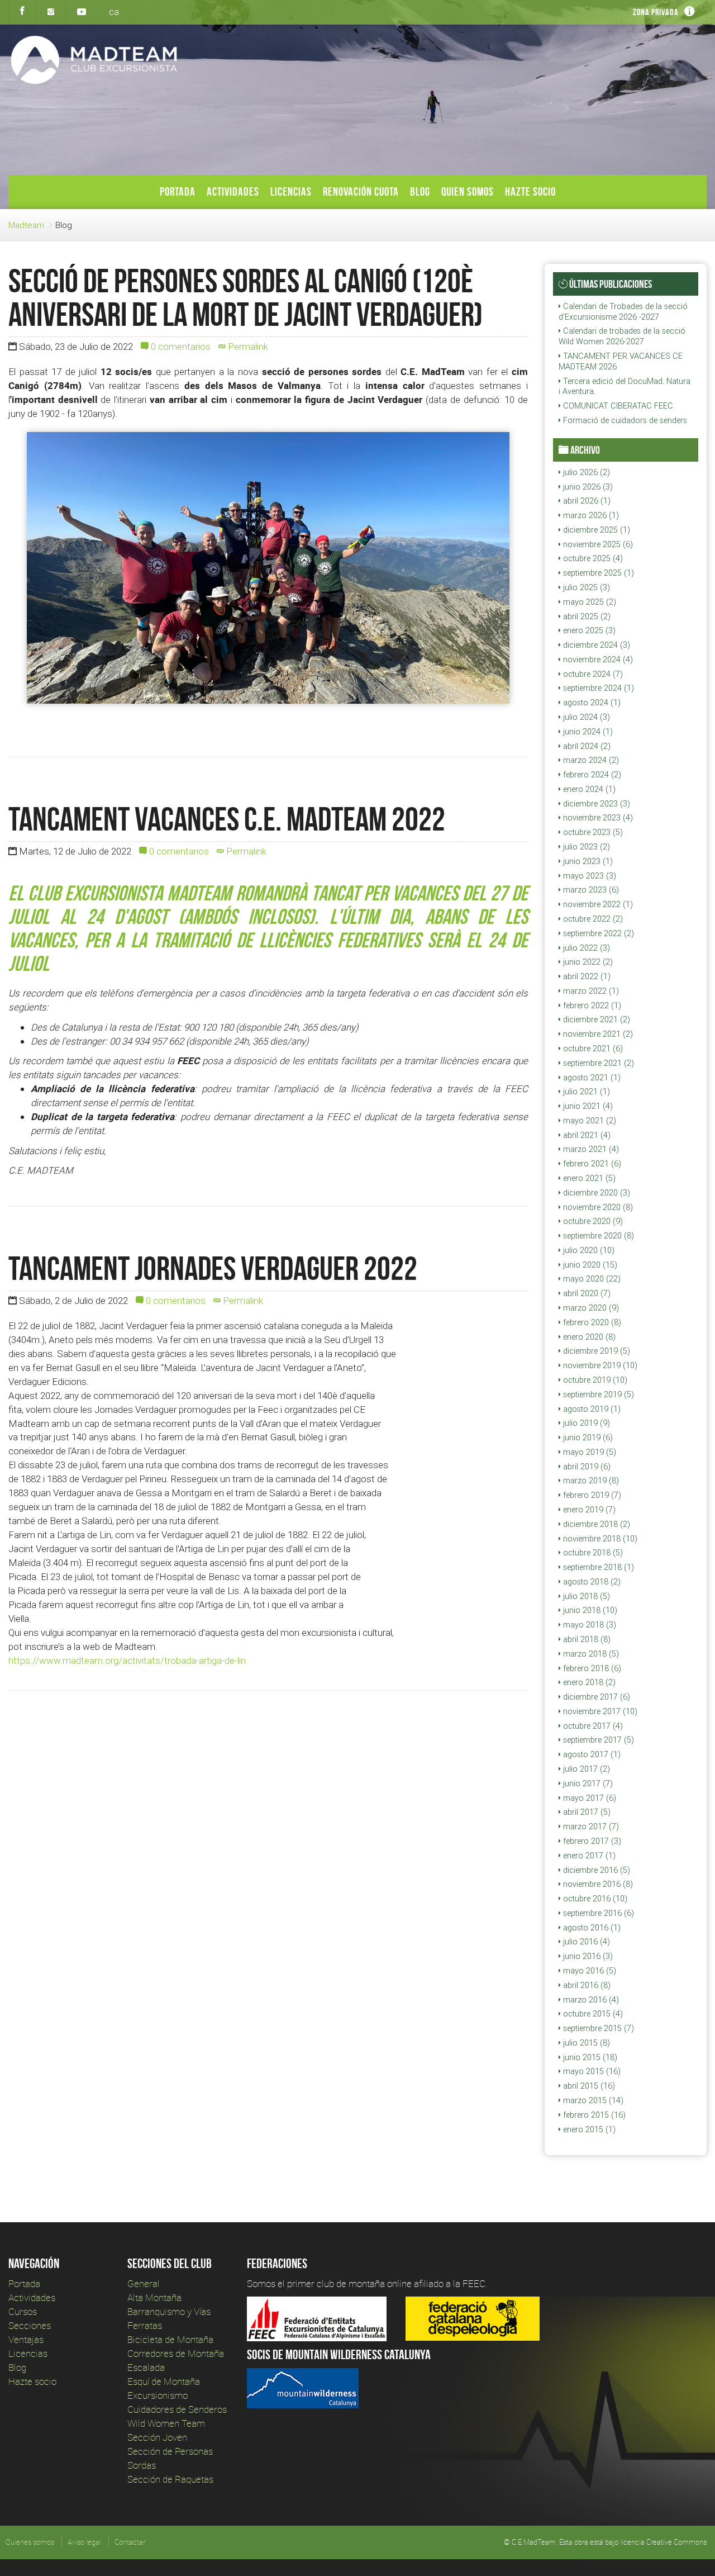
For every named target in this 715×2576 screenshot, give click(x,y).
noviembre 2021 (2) (597, 1034)
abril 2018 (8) (586, 1639)
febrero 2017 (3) (591, 1841)
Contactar (130, 2542)
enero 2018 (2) (588, 1682)
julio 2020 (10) (588, 1250)
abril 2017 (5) (586, 1812)
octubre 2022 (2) (592, 919)
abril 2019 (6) (586, 1467)
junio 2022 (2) (587, 962)
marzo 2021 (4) (590, 1149)
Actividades (233, 191)
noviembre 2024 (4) (597, 660)
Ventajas (26, 2339)
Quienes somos (30, 2542)
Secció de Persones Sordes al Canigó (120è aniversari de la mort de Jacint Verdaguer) (246, 297)
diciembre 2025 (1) (595, 530)
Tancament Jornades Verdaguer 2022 (213, 1268)
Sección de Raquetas (170, 2479)
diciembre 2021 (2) (595, 1019)
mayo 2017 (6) (588, 1798)
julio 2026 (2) (585, 472)
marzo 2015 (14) (592, 2100)
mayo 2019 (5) (588, 1452)
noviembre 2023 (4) (597, 818)
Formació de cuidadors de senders (624, 420)
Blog (420, 191)
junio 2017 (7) (587, 1783)
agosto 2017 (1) (591, 1754)
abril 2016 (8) (586, 1985)
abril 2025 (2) (586, 616)
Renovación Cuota (361, 191)
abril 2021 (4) (586, 1135)
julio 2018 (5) (585, 1596)
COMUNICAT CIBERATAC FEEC (617, 406)
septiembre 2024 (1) (597, 688)
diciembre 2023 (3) (595, 804)
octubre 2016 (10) (594, 1899)
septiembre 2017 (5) (597, 1740)
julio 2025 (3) (585, 587)
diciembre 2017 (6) (595, 1697)
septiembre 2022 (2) (597, 933)
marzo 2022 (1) (590, 991)
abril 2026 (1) (586, 501)
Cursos (23, 2311)
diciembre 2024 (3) (595, 645)
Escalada (146, 2367)
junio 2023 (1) (587, 861)
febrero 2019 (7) (591, 1495)
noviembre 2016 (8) (597, 1884)
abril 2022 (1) (586, 976)
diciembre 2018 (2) (595, 1524)
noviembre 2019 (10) (599, 1365)
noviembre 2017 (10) (599, 1711)
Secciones (30, 2325)
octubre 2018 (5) (592, 1553)
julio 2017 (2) (585, 1769)
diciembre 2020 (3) (595, 1193)
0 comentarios (180, 347)
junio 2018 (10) (589, 1610)
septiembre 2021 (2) (597, 1063)
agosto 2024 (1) (591, 703)
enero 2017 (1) (588, 1856)
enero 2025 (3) (588, 630)
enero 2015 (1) (588, 2129)
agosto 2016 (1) (591, 1928)
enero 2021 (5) (588, 1178)
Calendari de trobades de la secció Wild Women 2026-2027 (622, 336)
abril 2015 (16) (588, 2086)
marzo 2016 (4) (590, 2000)
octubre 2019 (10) (594, 1380)
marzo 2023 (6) (590, 890)
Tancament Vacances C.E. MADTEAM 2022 (227, 819)
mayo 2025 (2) (588, 602)
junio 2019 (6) (587, 1438)
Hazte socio (530, 191)
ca (114, 12)
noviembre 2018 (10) (599, 1539)
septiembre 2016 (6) (597, 1913)
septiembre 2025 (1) (597, 573)
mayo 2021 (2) (588, 1121)
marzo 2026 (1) (590, 515)
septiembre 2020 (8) (597, 1236)
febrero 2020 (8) (591, 1322)
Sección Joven (157, 2437)
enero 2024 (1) (588, 789)
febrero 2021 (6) (591, 1164)
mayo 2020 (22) (591, 1279)
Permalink (247, 347)
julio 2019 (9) (585, 1423)
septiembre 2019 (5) (597, 1394)
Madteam (26, 225)
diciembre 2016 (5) (595, 1870)
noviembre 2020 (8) (597, 1207)
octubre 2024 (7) (592, 674)
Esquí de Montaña (164, 2381)
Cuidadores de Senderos (177, 2409)
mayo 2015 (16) (591, 2071)
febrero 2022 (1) (591, 1005)
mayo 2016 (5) (588, 1971)
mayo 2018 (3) (588, 1625)
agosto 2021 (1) (591, 1078)
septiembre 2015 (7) (597, 2028)
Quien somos (468, 191)
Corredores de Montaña (176, 2353)
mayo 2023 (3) (588, 876)
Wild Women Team (166, 2423)
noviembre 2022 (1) (597, 904)
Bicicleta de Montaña (170, 2339)
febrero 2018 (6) (591, 1668)
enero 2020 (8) (588, 1337)
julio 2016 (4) (585, 1942)
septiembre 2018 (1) (597, 1567)
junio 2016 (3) (587, 1956)
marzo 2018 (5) (590, 1654)
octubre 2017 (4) (592, 1726)
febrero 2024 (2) (591, 775)
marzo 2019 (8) (590, 1481)
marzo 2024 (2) (590, 760)
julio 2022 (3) (585, 948)
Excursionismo (158, 2395)
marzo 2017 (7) (590, 1827)
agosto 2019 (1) (591, 1409)
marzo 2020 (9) (590, 1308)
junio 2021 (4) (587, 1106)
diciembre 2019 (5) (595, 1351)
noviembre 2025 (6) (597, 544)
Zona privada (656, 12)
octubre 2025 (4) (592, 558)
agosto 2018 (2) (591, 1582)
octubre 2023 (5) (592, 832)
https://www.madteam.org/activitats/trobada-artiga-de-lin (127, 1661)
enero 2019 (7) (588, 1510)
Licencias (291, 191)
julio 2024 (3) (585, 717)
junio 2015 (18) (589, 2057)
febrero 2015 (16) (593, 2115)
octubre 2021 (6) (592, 1049)
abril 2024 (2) (586, 746)
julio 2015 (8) (585, 2043)
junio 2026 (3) (587, 487)
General (144, 2283)
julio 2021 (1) (585, 1092)
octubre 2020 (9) (592, 1221)
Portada (178, 191)
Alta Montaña (154, 2297)
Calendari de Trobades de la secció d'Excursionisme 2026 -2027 (623, 312)
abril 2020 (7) (586, 1293)
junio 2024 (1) (587, 732)
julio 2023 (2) (585, 847)
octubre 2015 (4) (592, 2014)
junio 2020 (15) (589, 1265)
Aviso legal (84, 2542)
